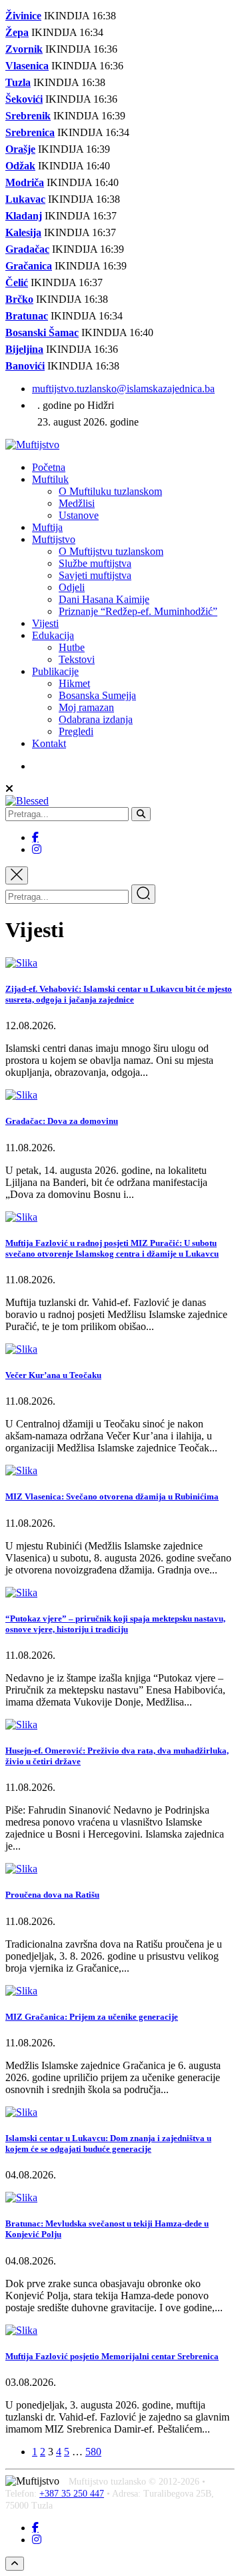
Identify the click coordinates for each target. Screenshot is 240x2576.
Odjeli (72, 587)
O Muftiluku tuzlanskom (110, 491)
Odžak (20, 166)
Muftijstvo (54, 539)
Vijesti (45, 623)
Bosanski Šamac (42, 333)
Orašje (20, 149)
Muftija (47, 527)
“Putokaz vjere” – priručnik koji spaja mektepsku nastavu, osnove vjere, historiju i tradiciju (115, 1624)
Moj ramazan (86, 707)
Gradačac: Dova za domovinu (62, 1121)
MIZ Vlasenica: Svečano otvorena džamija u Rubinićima (112, 1496)
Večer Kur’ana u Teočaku (53, 1375)
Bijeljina (24, 349)
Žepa (17, 32)
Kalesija (23, 232)
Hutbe (72, 647)
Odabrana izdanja (96, 719)
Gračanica (29, 266)
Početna (49, 467)
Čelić (17, 282)
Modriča (25, 182)
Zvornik (24, 49)
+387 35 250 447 (72, 2494)
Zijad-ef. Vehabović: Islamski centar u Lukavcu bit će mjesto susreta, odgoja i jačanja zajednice (119, 994)
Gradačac (27, 249)
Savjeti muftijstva (95, 575)
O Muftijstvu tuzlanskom (111, 551)
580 (93, 2452)
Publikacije (55, 671)
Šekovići (24, 99)
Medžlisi (77, 503)
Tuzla (18, 82)
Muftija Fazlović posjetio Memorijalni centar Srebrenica (112, 2356)
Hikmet (74, 683)
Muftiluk (50, 479)
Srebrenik (28, 116)
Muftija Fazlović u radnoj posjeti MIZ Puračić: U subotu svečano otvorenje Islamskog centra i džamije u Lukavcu (112, 1248)
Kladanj (24, 216)
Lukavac (25, 199)
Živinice (23, 16)
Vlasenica (27, 66)
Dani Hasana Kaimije (104, 599)
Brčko (19, 299)
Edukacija (53, 635)
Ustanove (79, 515)
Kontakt (49, 743)
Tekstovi (77, 659)
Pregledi (76, 731)
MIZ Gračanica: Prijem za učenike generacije (92, 2017)
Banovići (25, 366)
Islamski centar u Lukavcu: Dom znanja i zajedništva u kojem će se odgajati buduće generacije (108, 2143)
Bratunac (27, 316)
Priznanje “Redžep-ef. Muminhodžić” (138, 611)
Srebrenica (30, 132)
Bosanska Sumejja (97, 695)
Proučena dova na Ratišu (52, 1895)
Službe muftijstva (95, 563)
